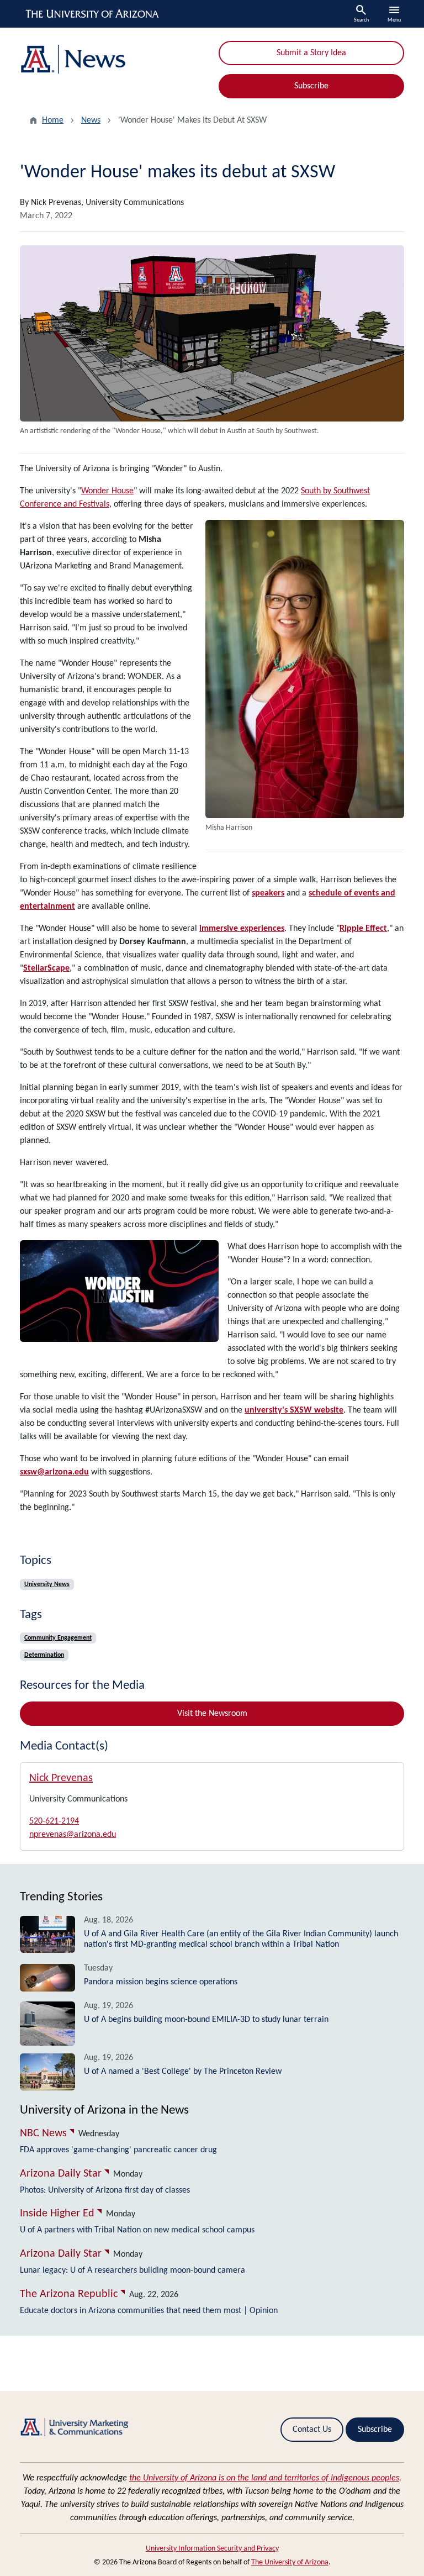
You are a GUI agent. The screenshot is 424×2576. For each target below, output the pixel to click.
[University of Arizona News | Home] (113, 59)
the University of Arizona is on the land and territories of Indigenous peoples (264, 2478)
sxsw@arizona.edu (54, 1472)
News (91, 120)
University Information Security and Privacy (212, 2549)
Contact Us (312, 2430)
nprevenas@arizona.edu (73, 1835)
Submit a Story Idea (311, 53)
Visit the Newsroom (212, 1714)
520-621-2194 (54, 1821)
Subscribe (311, 86)
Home (53, 120)
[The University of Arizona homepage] (93, 14)
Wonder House (107, 491)
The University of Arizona (290, 2562)
